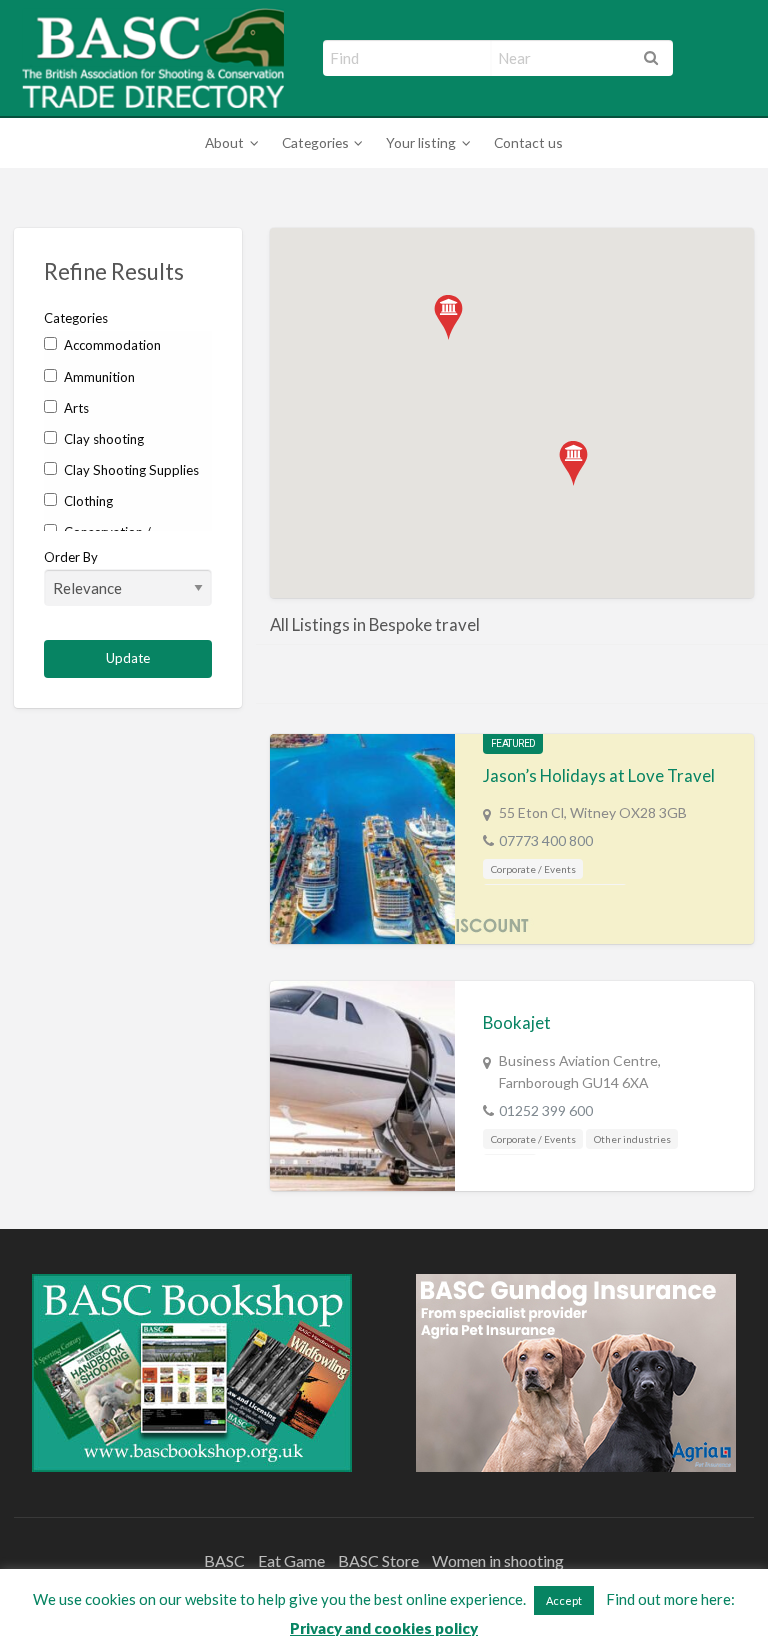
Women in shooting (498, 1560)
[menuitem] (228, 142)
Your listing (421, 142)
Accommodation (111, 345)
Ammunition (98, 377)
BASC (224, 1560)
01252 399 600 (546, 1110)
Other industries (632, 1139)
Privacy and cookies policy (384, 1628)
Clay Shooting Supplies (130, 470)
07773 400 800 (546, 840)
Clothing (87, 501)
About (224, 142)
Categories (315, 142)
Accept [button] (564, 1600)
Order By (71, 557)
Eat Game (291, 1560)
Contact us (528, 142)
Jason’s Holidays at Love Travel (599, 775)
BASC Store (378, 1560)
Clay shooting (102, 439)
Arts (75, 408)
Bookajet (517, 1022)
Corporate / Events (533, 869)
